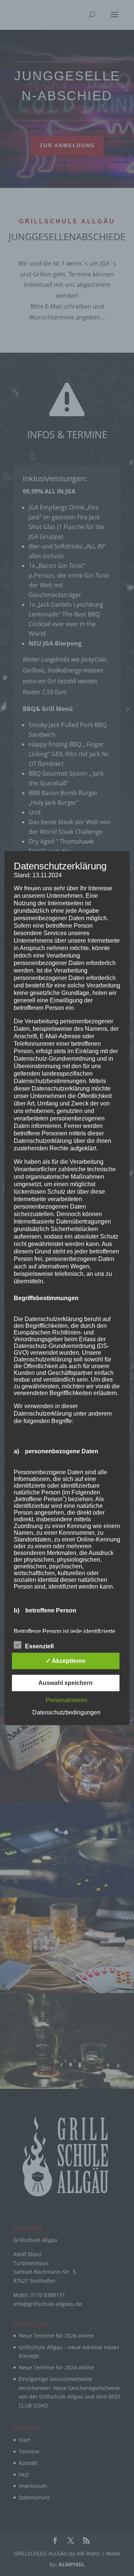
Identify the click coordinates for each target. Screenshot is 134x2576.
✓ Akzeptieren (66, 1661)
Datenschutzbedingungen (66, 1712)
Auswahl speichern (66, 1683)
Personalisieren (67, 1700)
